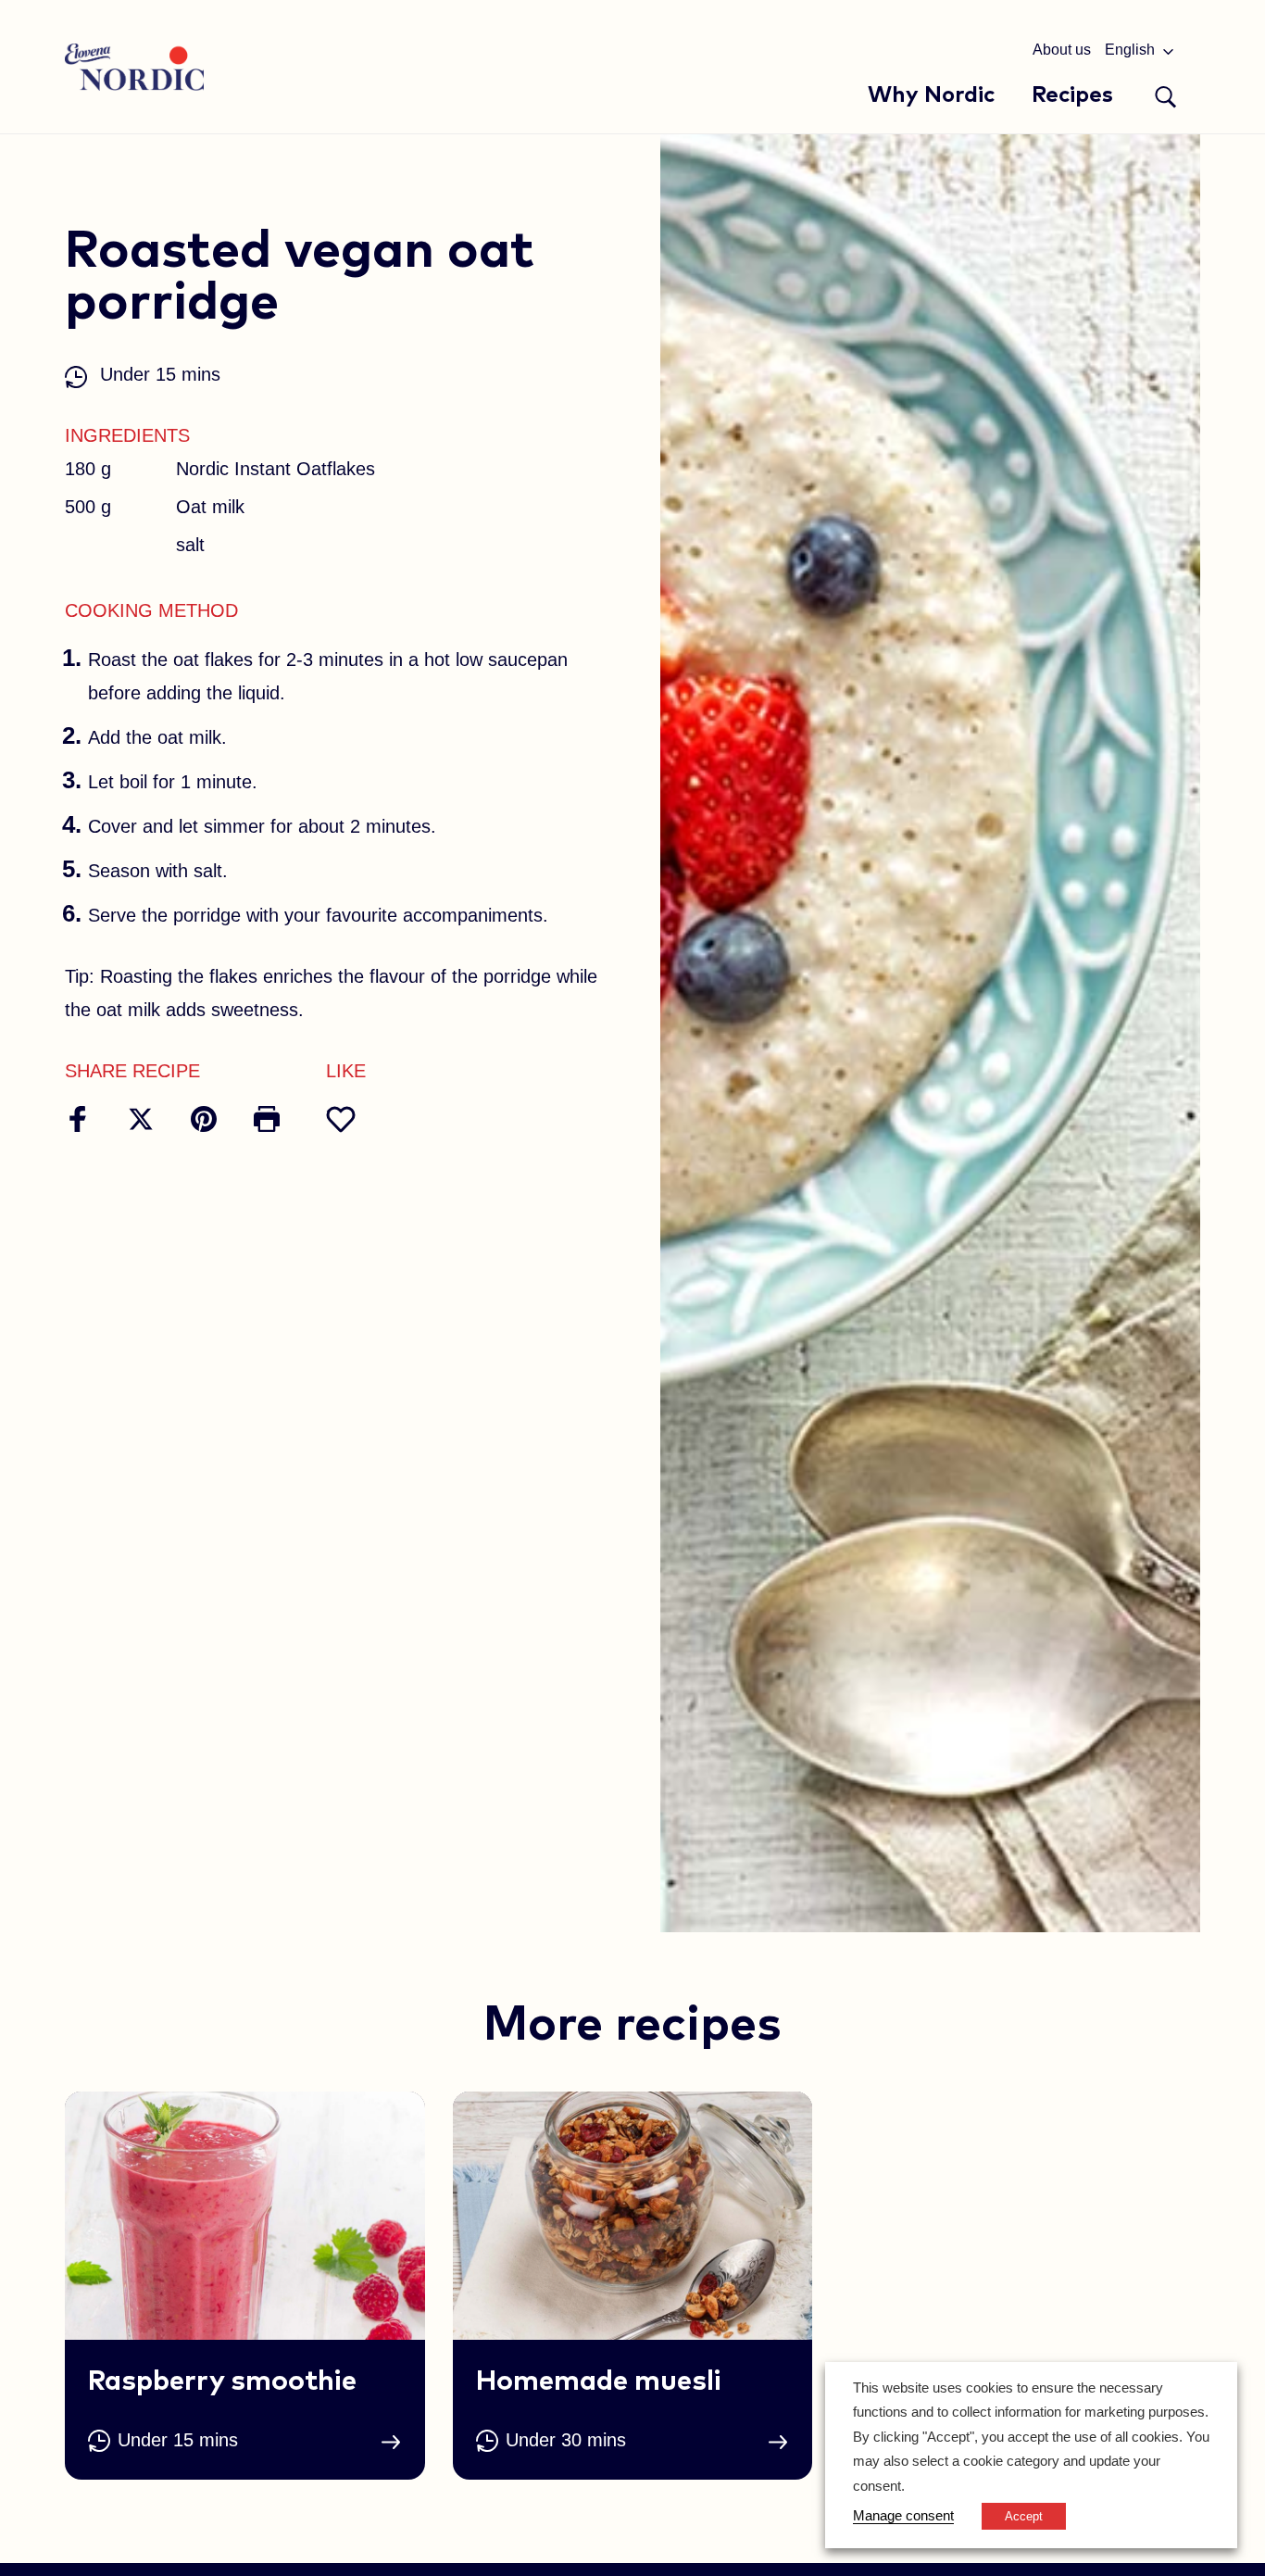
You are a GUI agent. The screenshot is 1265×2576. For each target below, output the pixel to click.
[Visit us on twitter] (141, 1119)
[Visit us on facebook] (78, 1119)
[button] (1166, 97)
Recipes (1072, 95)
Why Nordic (931, 95)
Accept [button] (1024, 2516)
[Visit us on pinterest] (204, 1119)
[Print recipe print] (267, 1119)
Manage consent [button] (903, 2516)
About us (1062, 50)
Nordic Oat (134, 67)
